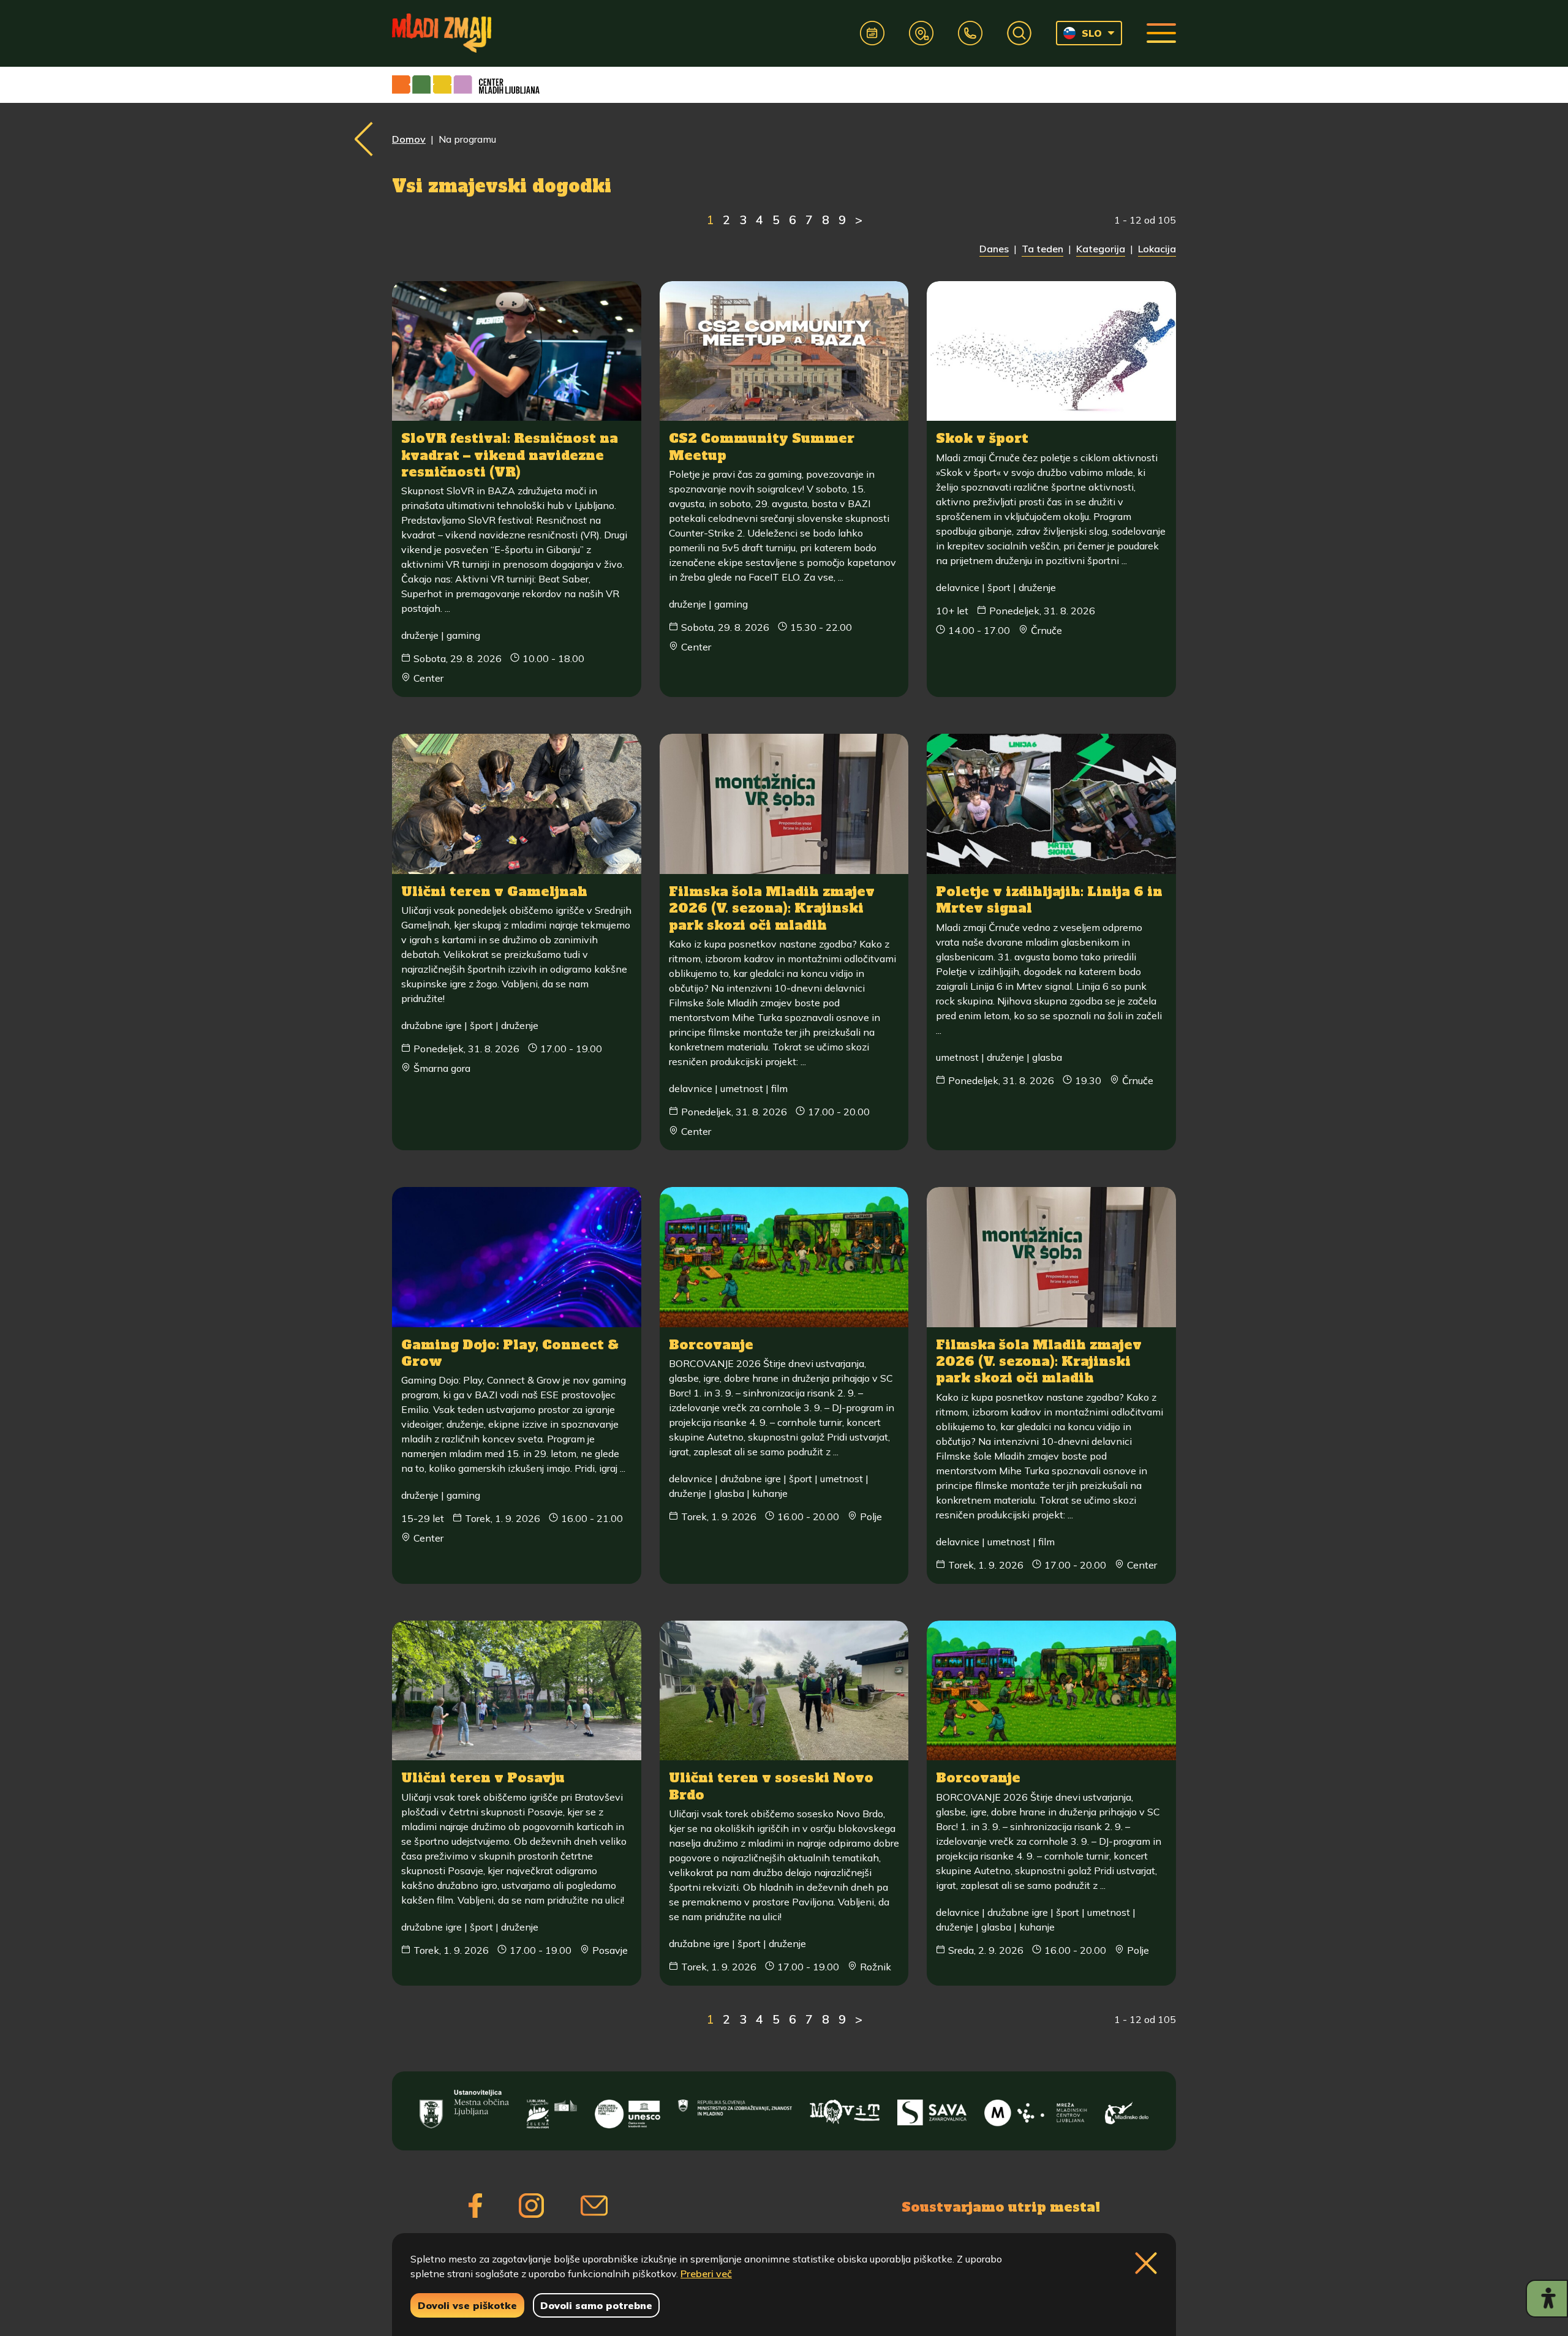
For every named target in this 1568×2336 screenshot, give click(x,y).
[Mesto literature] (627, 2109)
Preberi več (706, 2274)
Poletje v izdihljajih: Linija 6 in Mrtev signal (1049, 900)
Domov (409, 139)
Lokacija (1157, 249)
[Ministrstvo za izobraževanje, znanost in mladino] (735, 2109)
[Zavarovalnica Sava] (932, 2109)
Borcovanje (711, 1345)
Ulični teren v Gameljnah (494, 891)
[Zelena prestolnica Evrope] (552, 2109)
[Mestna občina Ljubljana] (464, 2109)
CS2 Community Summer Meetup (762, 446)
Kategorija (1101, 249)
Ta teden (1042, 249)
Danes (994, 249)
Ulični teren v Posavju (483, 1778)
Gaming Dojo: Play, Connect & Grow (510, 1353)
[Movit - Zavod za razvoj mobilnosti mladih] (845, 2109)
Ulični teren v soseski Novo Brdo (771, 1786)
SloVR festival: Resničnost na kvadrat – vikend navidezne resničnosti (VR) (510, 455)
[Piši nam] (594, 2206)
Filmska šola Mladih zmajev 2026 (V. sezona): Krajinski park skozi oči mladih (772, 908)
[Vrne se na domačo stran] (442, 33)
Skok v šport (982, 438)
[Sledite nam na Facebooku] (475, 2206)
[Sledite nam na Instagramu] (531, 2206)
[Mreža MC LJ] (1035, 2109)
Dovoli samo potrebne (596, 2305)
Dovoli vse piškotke (467, 2305)
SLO (1092, 33)
